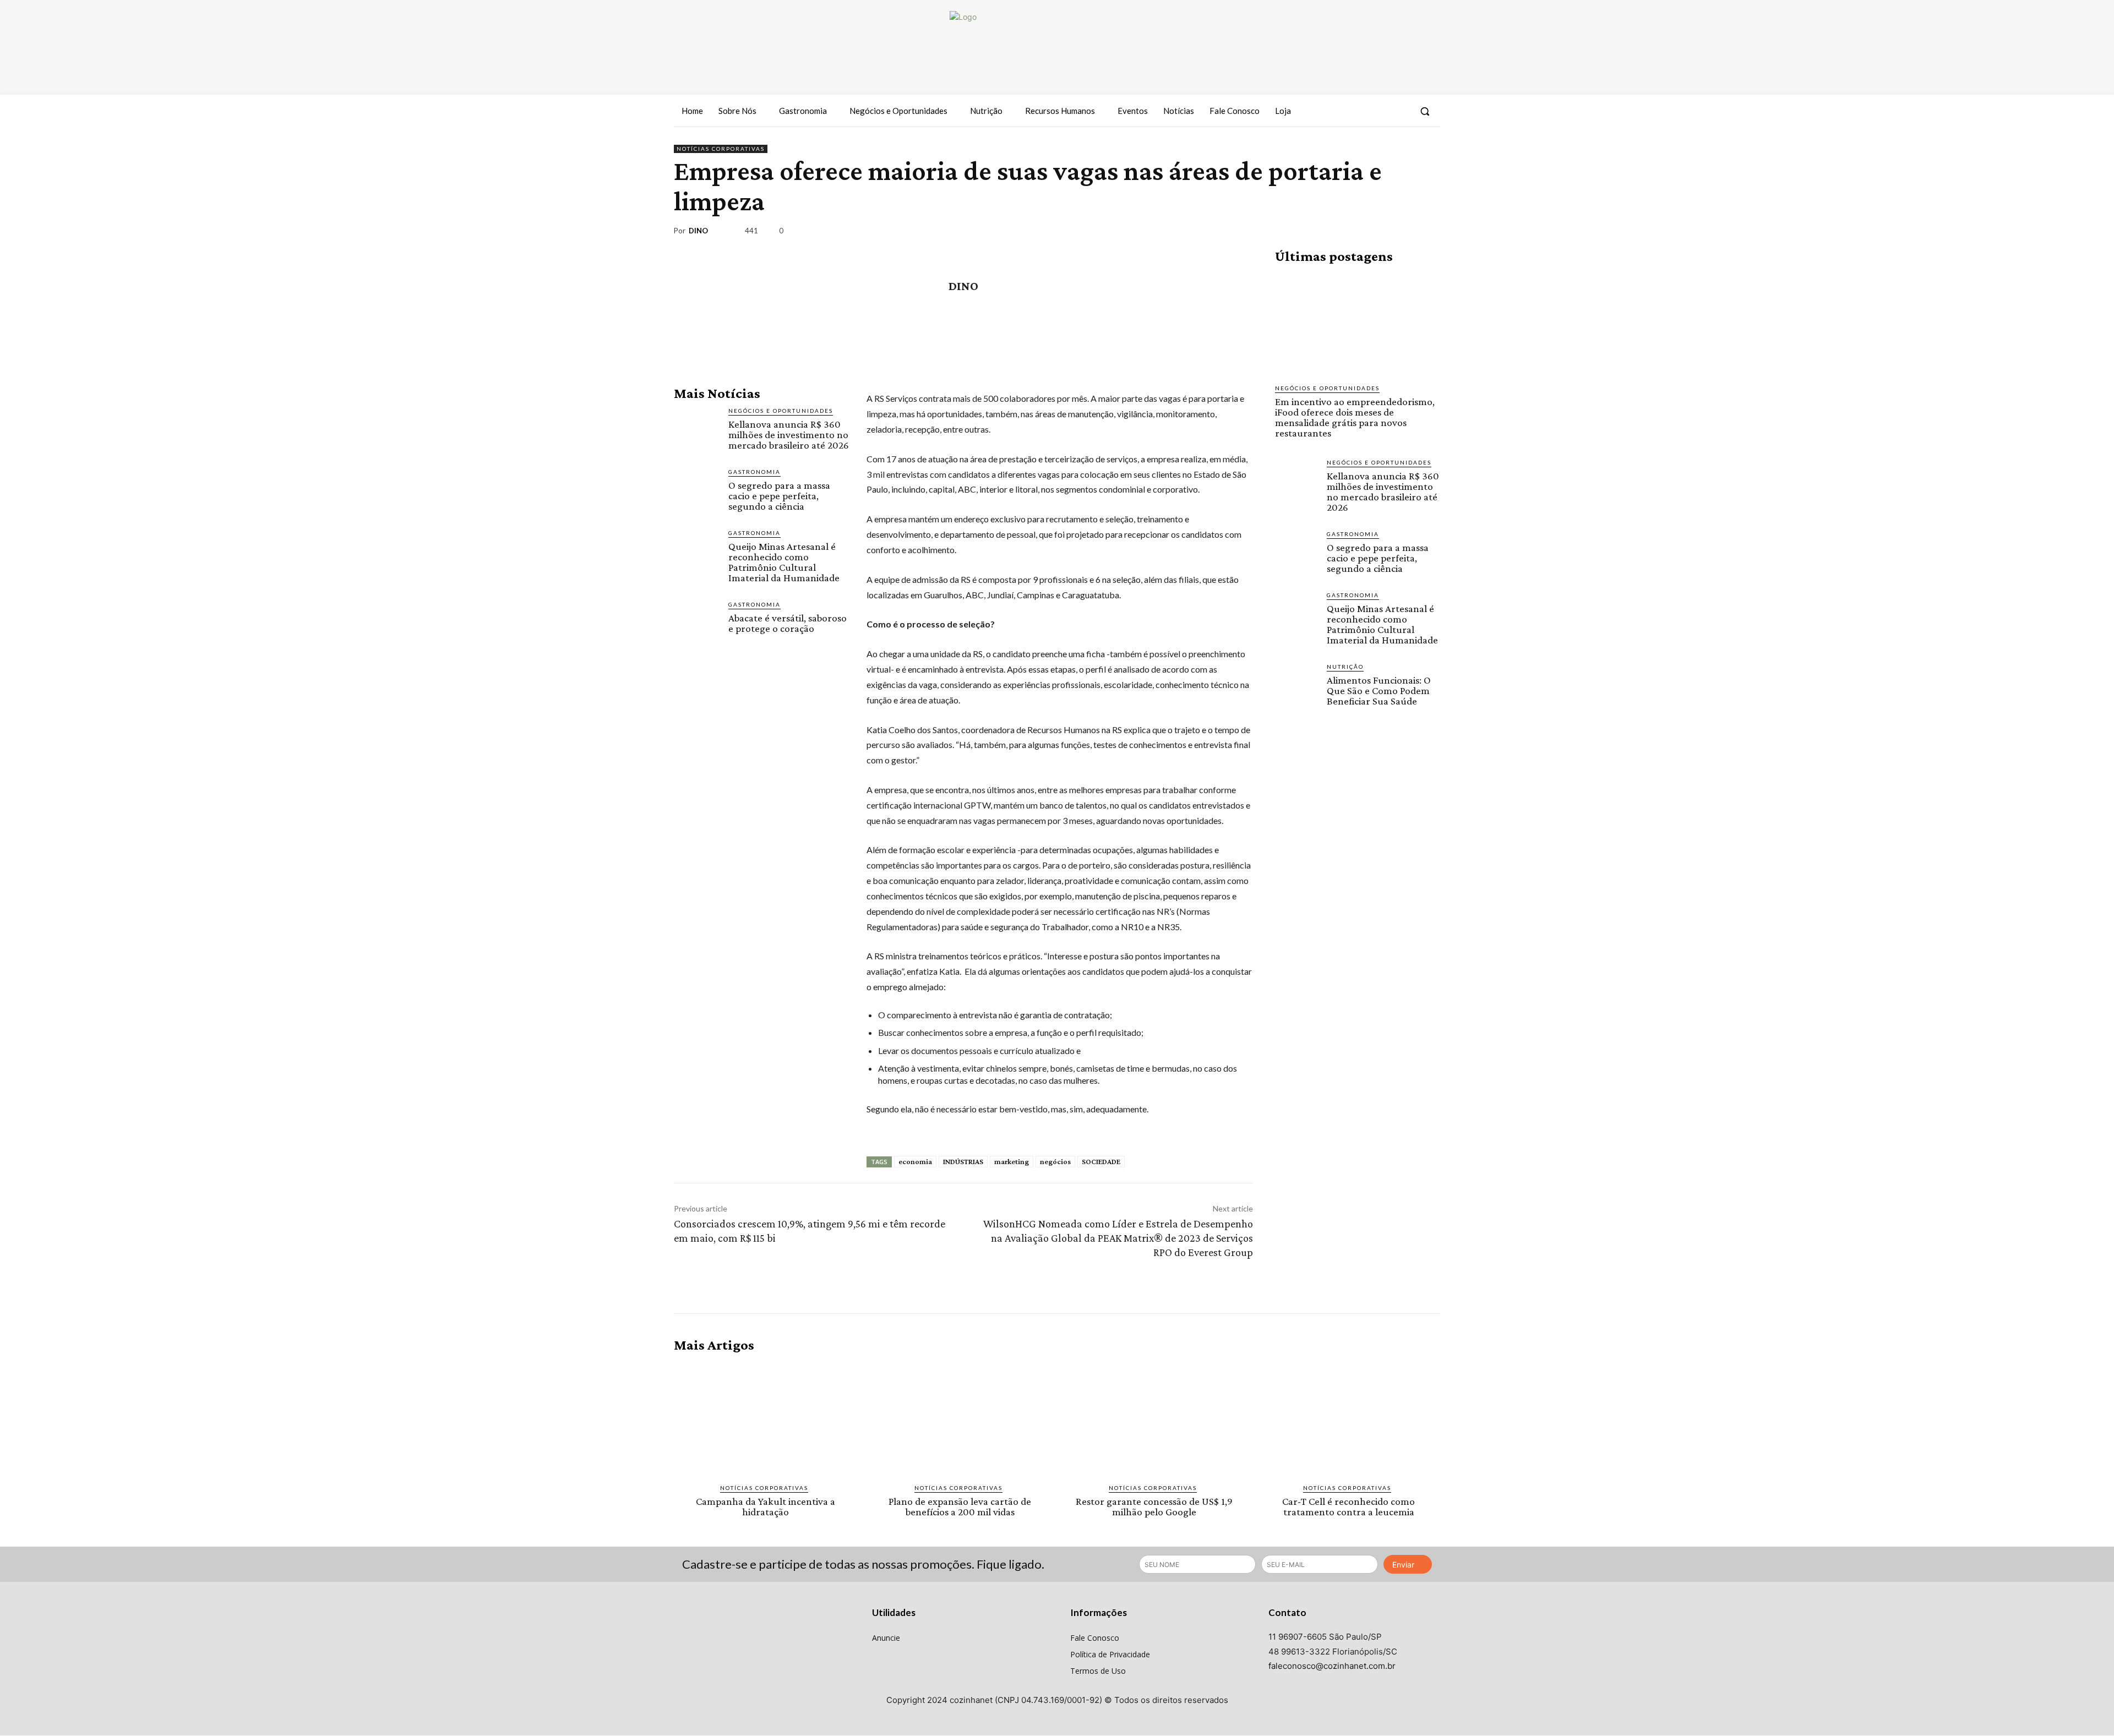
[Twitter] (1399, 111)
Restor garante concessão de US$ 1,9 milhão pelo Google (1154, 1506)
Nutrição (1345, 667)
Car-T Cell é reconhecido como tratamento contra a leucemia (1349, 1506)
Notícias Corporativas (721, 149)
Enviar (1403, 1565)
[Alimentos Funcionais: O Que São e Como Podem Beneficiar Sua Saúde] (1296, 684)
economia (915, 1161)
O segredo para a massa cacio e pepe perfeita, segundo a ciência (779, 496)
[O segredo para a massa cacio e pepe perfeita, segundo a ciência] (697, 490)
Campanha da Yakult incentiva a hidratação (765, 1506)
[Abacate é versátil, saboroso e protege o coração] (697, 623)
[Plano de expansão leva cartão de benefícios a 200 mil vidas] (960, 1418)
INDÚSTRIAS (963, 1161)
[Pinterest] (1377, 233)
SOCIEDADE (1101, 1161)
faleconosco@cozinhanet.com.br (1332, 1666)
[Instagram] (1379, 111)
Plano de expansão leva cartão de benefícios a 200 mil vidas (960, 1506)
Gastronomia (754, 472)
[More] (1429, 233)
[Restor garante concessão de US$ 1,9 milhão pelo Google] (1154, 1418)
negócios (1055, 1161)
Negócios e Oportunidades (781, 411)
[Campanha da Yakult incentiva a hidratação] (765, 1418)
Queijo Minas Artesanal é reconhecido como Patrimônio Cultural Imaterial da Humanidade (784, 562)
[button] (1425, 111)
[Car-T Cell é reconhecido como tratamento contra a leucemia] (1349, 1418)
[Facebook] (1359, 111)
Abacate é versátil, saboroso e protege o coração (788, 623)
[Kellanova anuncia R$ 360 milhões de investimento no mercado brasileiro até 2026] (697, 429)
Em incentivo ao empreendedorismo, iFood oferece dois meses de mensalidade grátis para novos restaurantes (1355, 417)
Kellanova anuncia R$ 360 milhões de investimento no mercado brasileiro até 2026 (789, 435)
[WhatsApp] (1403, 233)
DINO (698, 231)
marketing (1012, 1161)
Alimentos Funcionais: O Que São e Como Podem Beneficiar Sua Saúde (1379, 690)
